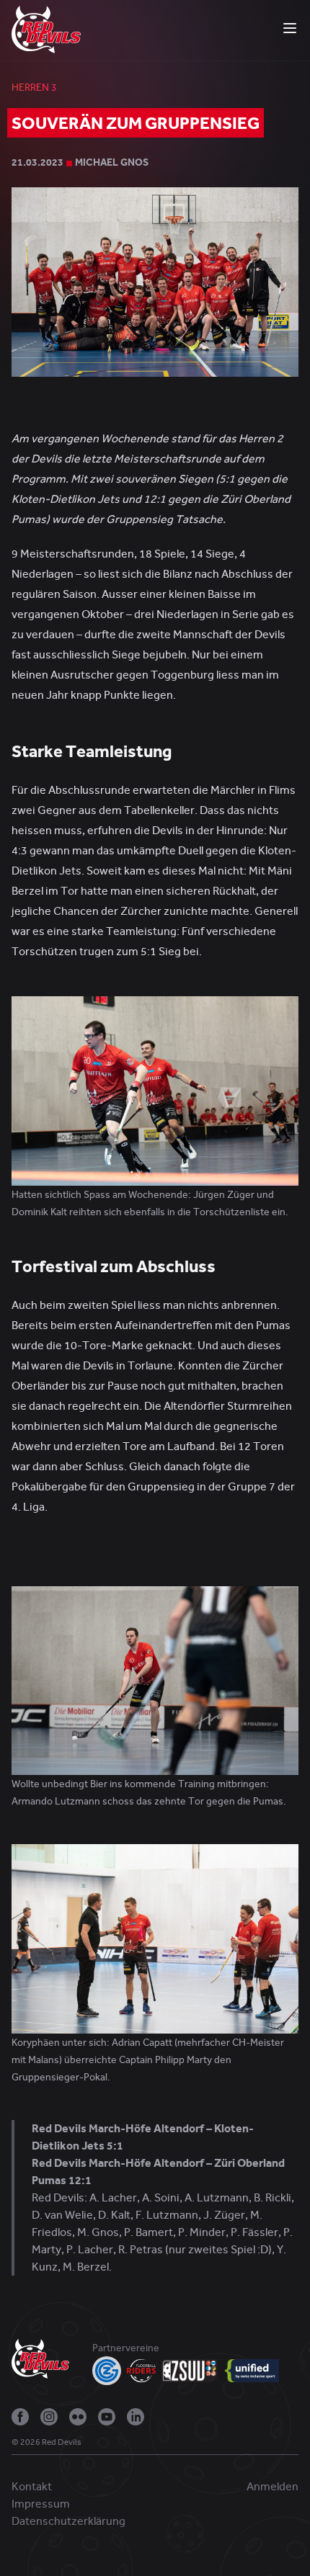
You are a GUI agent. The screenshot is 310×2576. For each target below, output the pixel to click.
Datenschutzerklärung (68, 2521)
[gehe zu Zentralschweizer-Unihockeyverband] (190, 2371)
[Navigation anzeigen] (290, 28)
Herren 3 (34, 88)
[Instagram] (49, 2417)
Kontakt (32, 2487)
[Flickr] (78, 2417)
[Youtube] (107, 2417)
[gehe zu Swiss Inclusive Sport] (252, 2371)
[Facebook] (20, 2417)
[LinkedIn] (136, 2417)
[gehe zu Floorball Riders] (141, 2371)
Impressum (41, 2504)
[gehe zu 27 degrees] (93, 2446)
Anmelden (273, 2487)
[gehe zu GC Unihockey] (107, 2371)
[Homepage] (46, 29)
